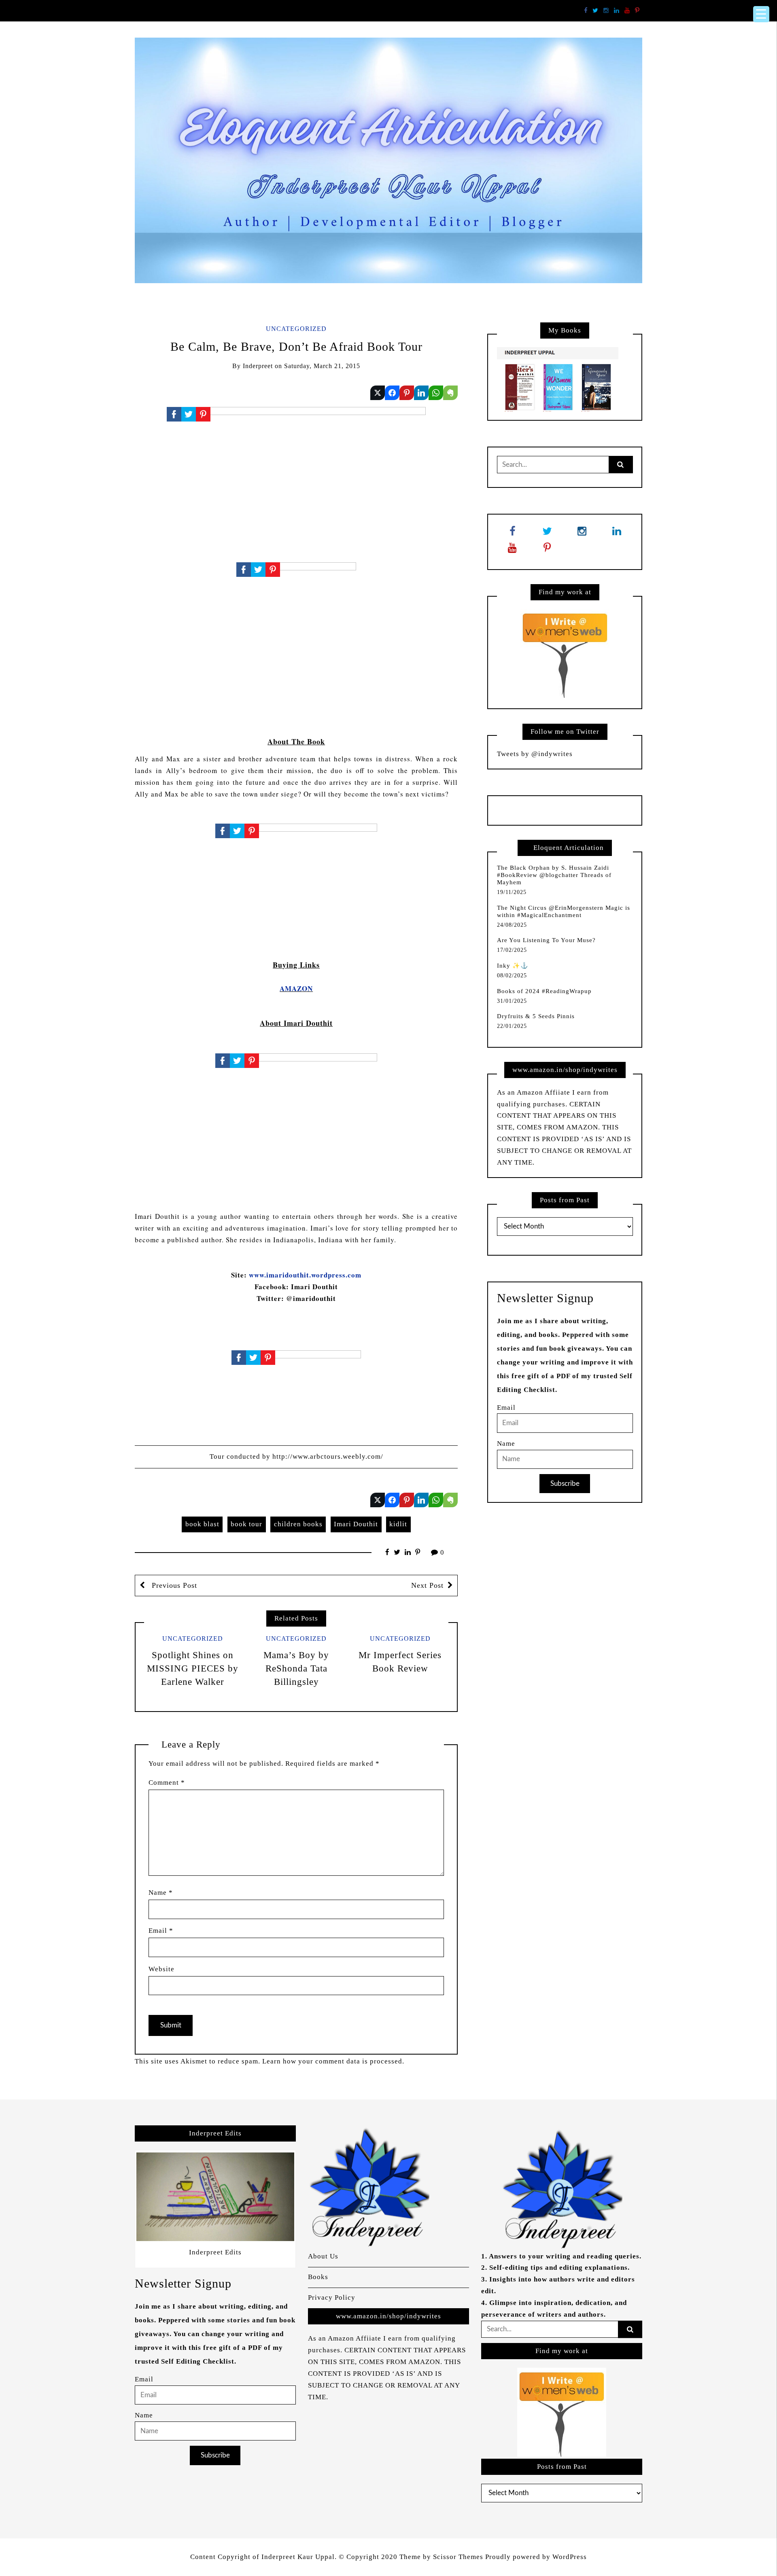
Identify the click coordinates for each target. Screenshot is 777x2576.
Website (161, 1969)
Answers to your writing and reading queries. (565, 2256)
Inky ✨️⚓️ (513, 966)
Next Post (427, 1585)
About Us (323, 2256)
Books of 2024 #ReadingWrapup (544, 991)
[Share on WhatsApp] (436, 393)
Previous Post (173, 1585)
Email (161, 1931)
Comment (167, 1783)
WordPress (570, 2557)
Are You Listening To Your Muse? (546, 940)
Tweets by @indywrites (535, 754)
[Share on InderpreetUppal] (392, 393)
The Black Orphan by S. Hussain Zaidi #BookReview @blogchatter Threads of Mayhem (554, 875)
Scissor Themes (458, 2557)
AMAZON (296, 988)
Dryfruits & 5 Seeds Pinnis (536, 1016)
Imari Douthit (356, 1524)
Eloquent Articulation (569, 848)
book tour (246, 1524)
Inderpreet (258, 366)
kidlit (398, 1524)
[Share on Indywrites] (407, 393)
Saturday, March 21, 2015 (322, 366)
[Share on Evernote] (450, 393)
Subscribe (565, 1484)
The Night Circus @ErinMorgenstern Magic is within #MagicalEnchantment (564, 911)
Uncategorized (296, 329)
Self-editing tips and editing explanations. (559, 2268)
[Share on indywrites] (378, 393)
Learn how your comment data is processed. (333, 2061)
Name (161, 1893)
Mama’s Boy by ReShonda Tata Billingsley (296, 1668)
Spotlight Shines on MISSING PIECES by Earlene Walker (193, 1668)
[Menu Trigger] (761, 14)
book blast (202, 1524)
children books (298, 1524)
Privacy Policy (332, 2297)
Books (318, 2277)
